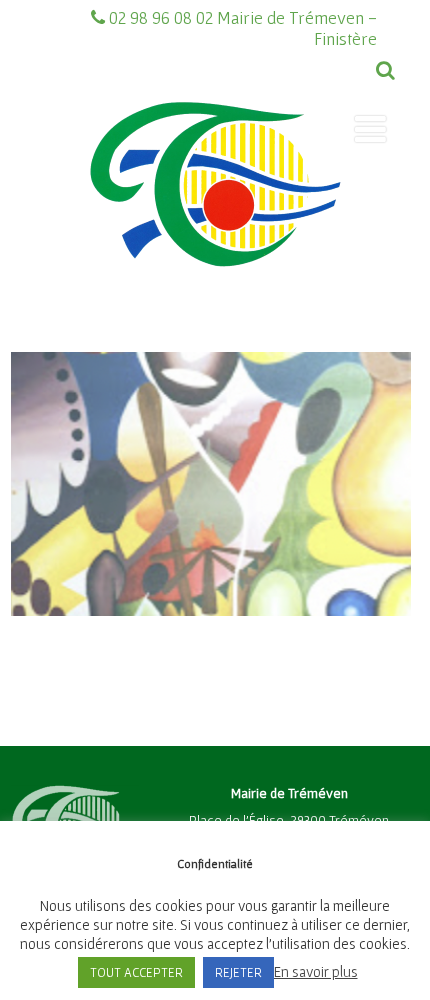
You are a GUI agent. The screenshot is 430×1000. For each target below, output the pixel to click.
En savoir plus (316, 971)
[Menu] (370, 129)
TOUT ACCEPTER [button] (136, 972)
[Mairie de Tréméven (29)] (215, 303)
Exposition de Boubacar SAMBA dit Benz (210, 425)
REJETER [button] (238, 972)
